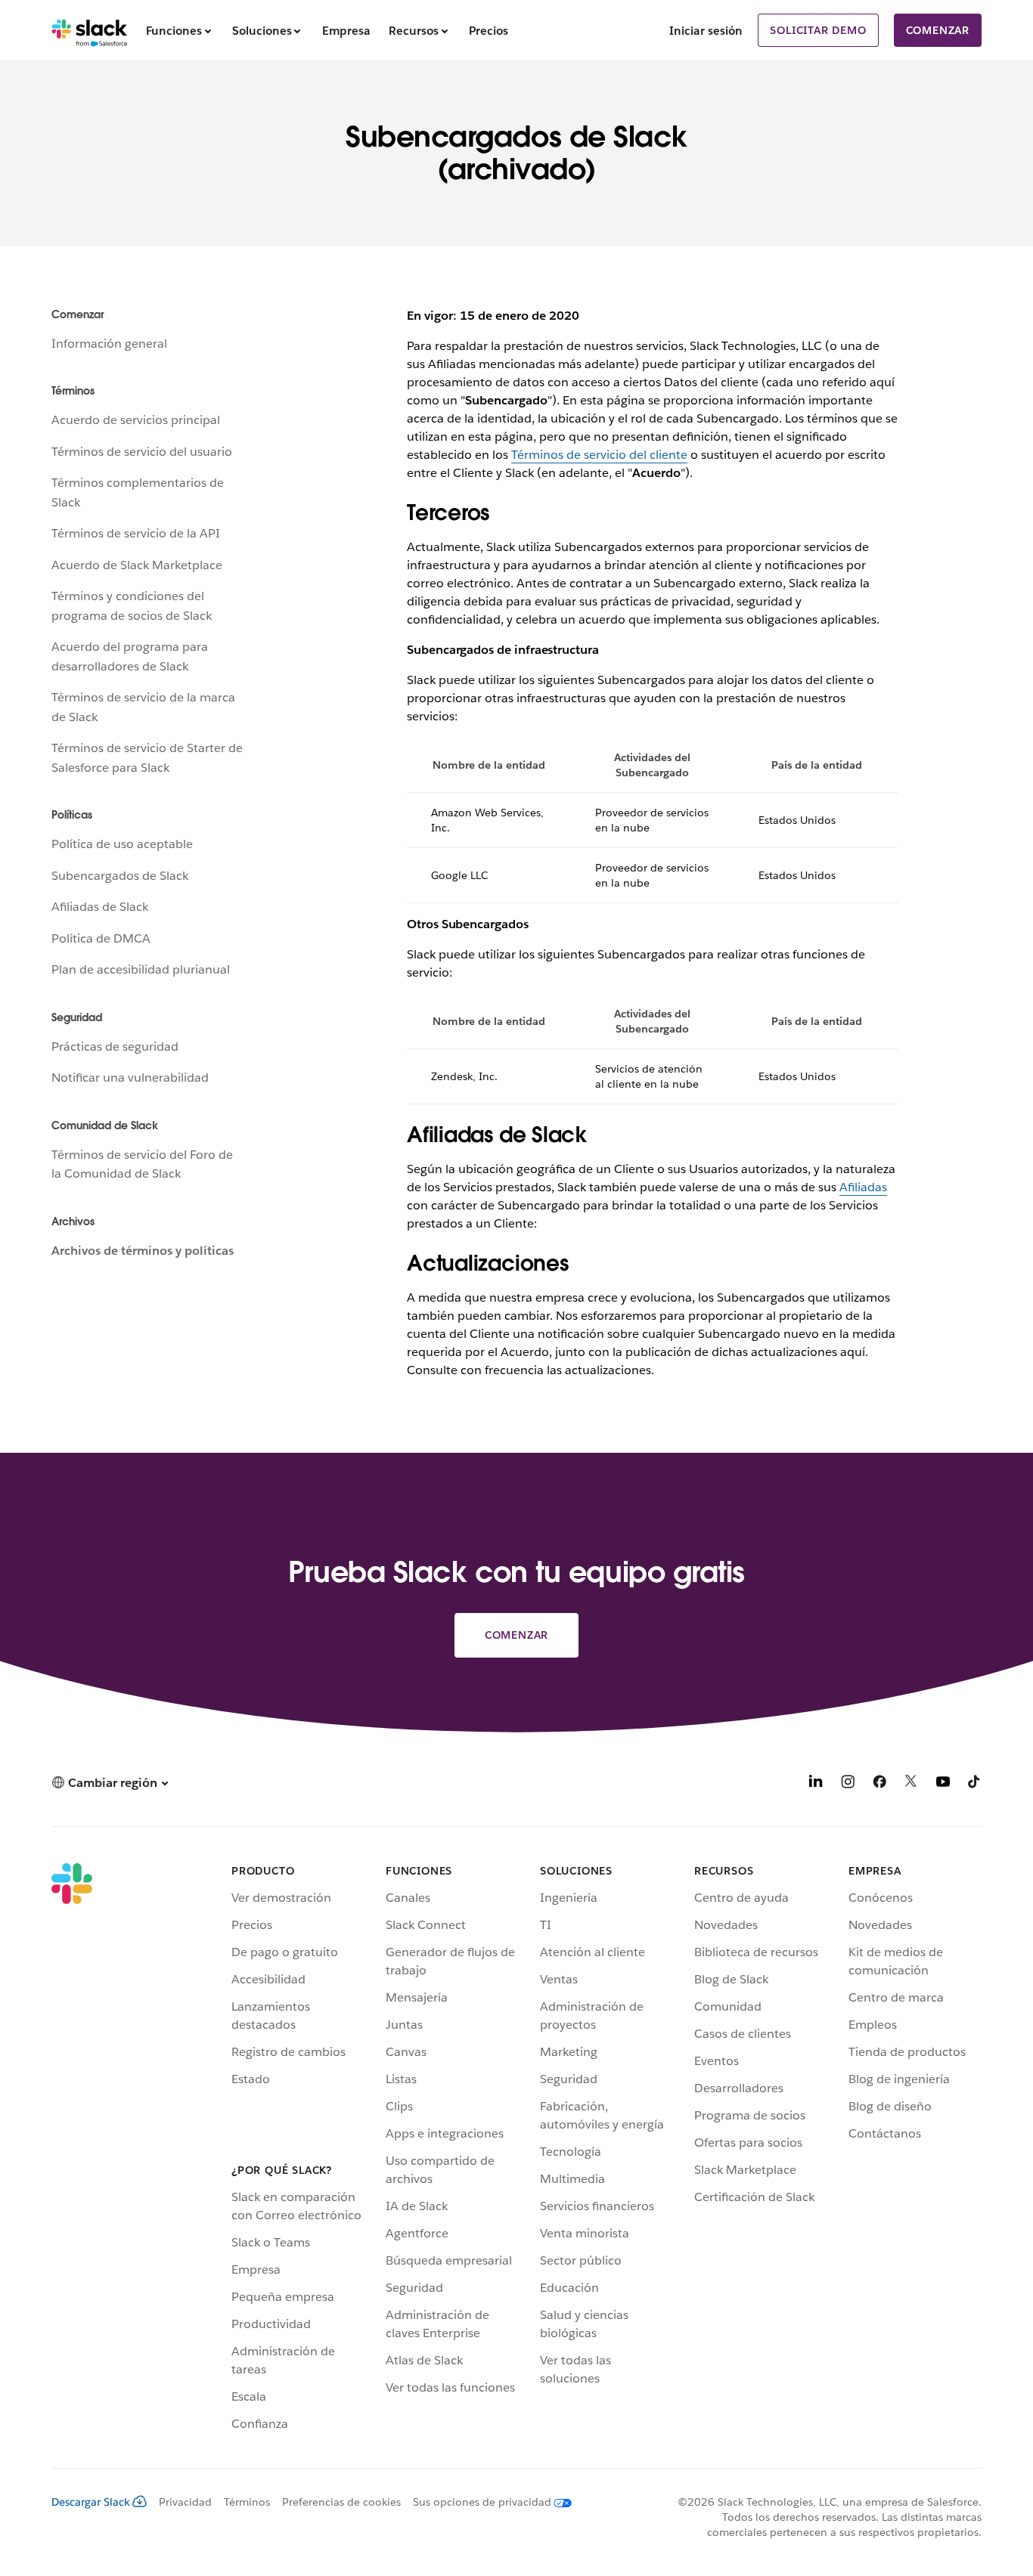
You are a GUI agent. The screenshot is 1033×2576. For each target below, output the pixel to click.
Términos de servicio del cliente (599, 455)
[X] (911, 1784)
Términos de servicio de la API (136, 533)
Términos (247, 2502)
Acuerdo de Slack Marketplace (137, 565)
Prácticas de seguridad (115, 1046)
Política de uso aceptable (122, 844)
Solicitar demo (818, 30)
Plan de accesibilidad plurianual (141, 969)
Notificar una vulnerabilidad (130, 1077)
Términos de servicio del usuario (142, 452)
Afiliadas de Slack (100, 907)
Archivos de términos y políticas (143, 1251)
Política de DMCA (101, 938)
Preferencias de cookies (341, 2502)
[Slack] (90, 30)
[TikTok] (975, 1784)
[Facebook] (879, 1784)
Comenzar (938, 30)
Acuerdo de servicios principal (136, 420)
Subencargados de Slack (120, 876)
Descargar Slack (91, 2502)
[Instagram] (848, 1784)
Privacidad (185, 2502)
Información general (109, 344)
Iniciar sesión (706, 31)
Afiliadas (863, 1187)
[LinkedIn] (816, 1784)
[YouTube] (943, 1784)
